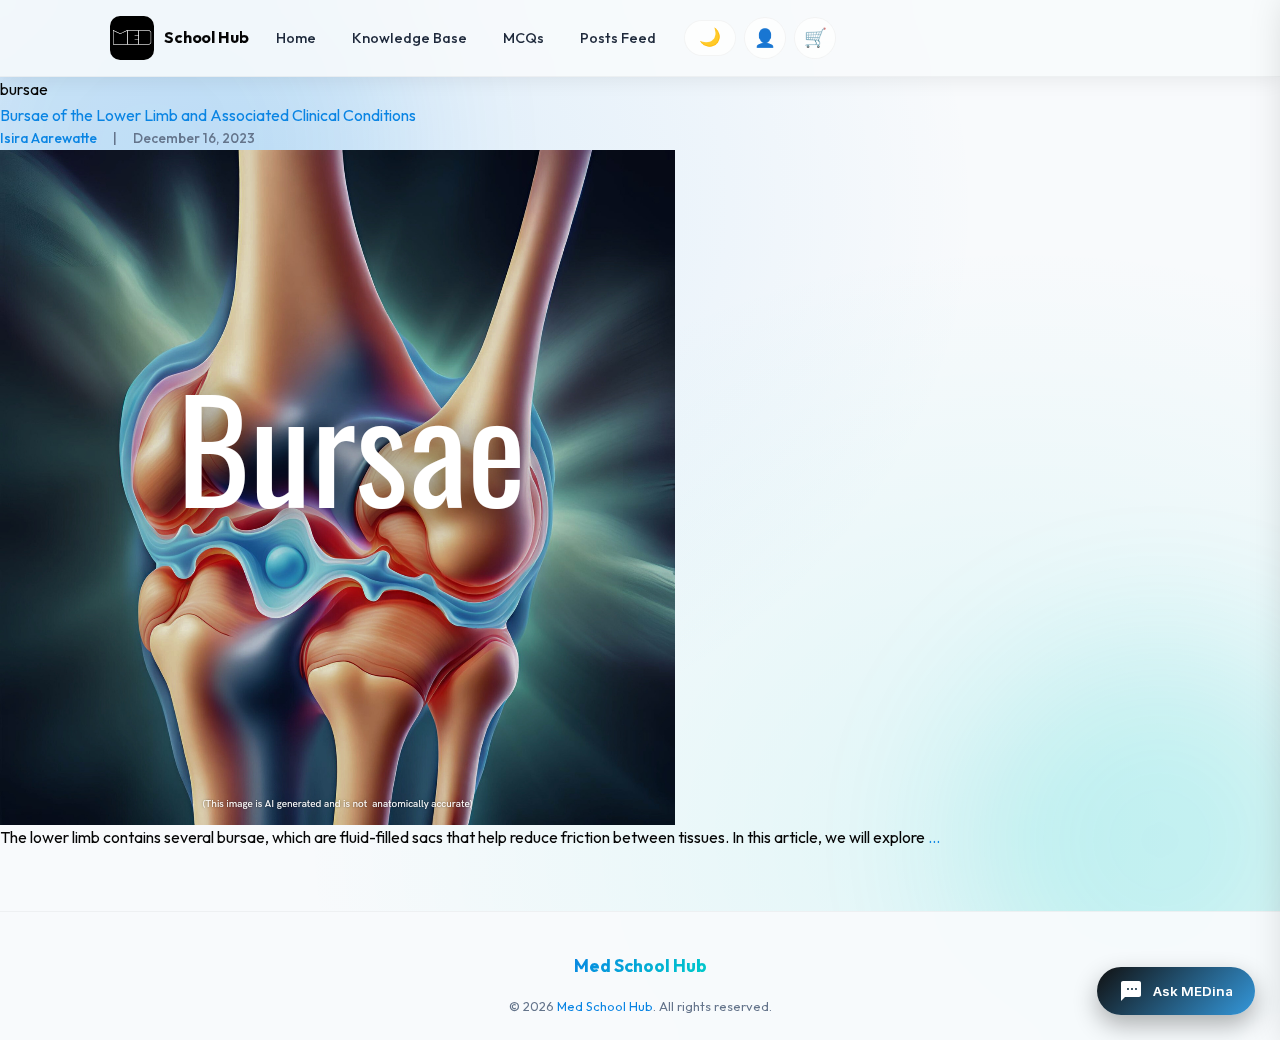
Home (296, 38)
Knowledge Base (409, 38)
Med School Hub (605, 1006)
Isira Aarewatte (48, 138)
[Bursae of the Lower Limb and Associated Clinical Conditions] (640, 487)
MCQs (523, 38)
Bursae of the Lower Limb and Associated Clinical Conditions (208, 115)
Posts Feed (618, 38)
